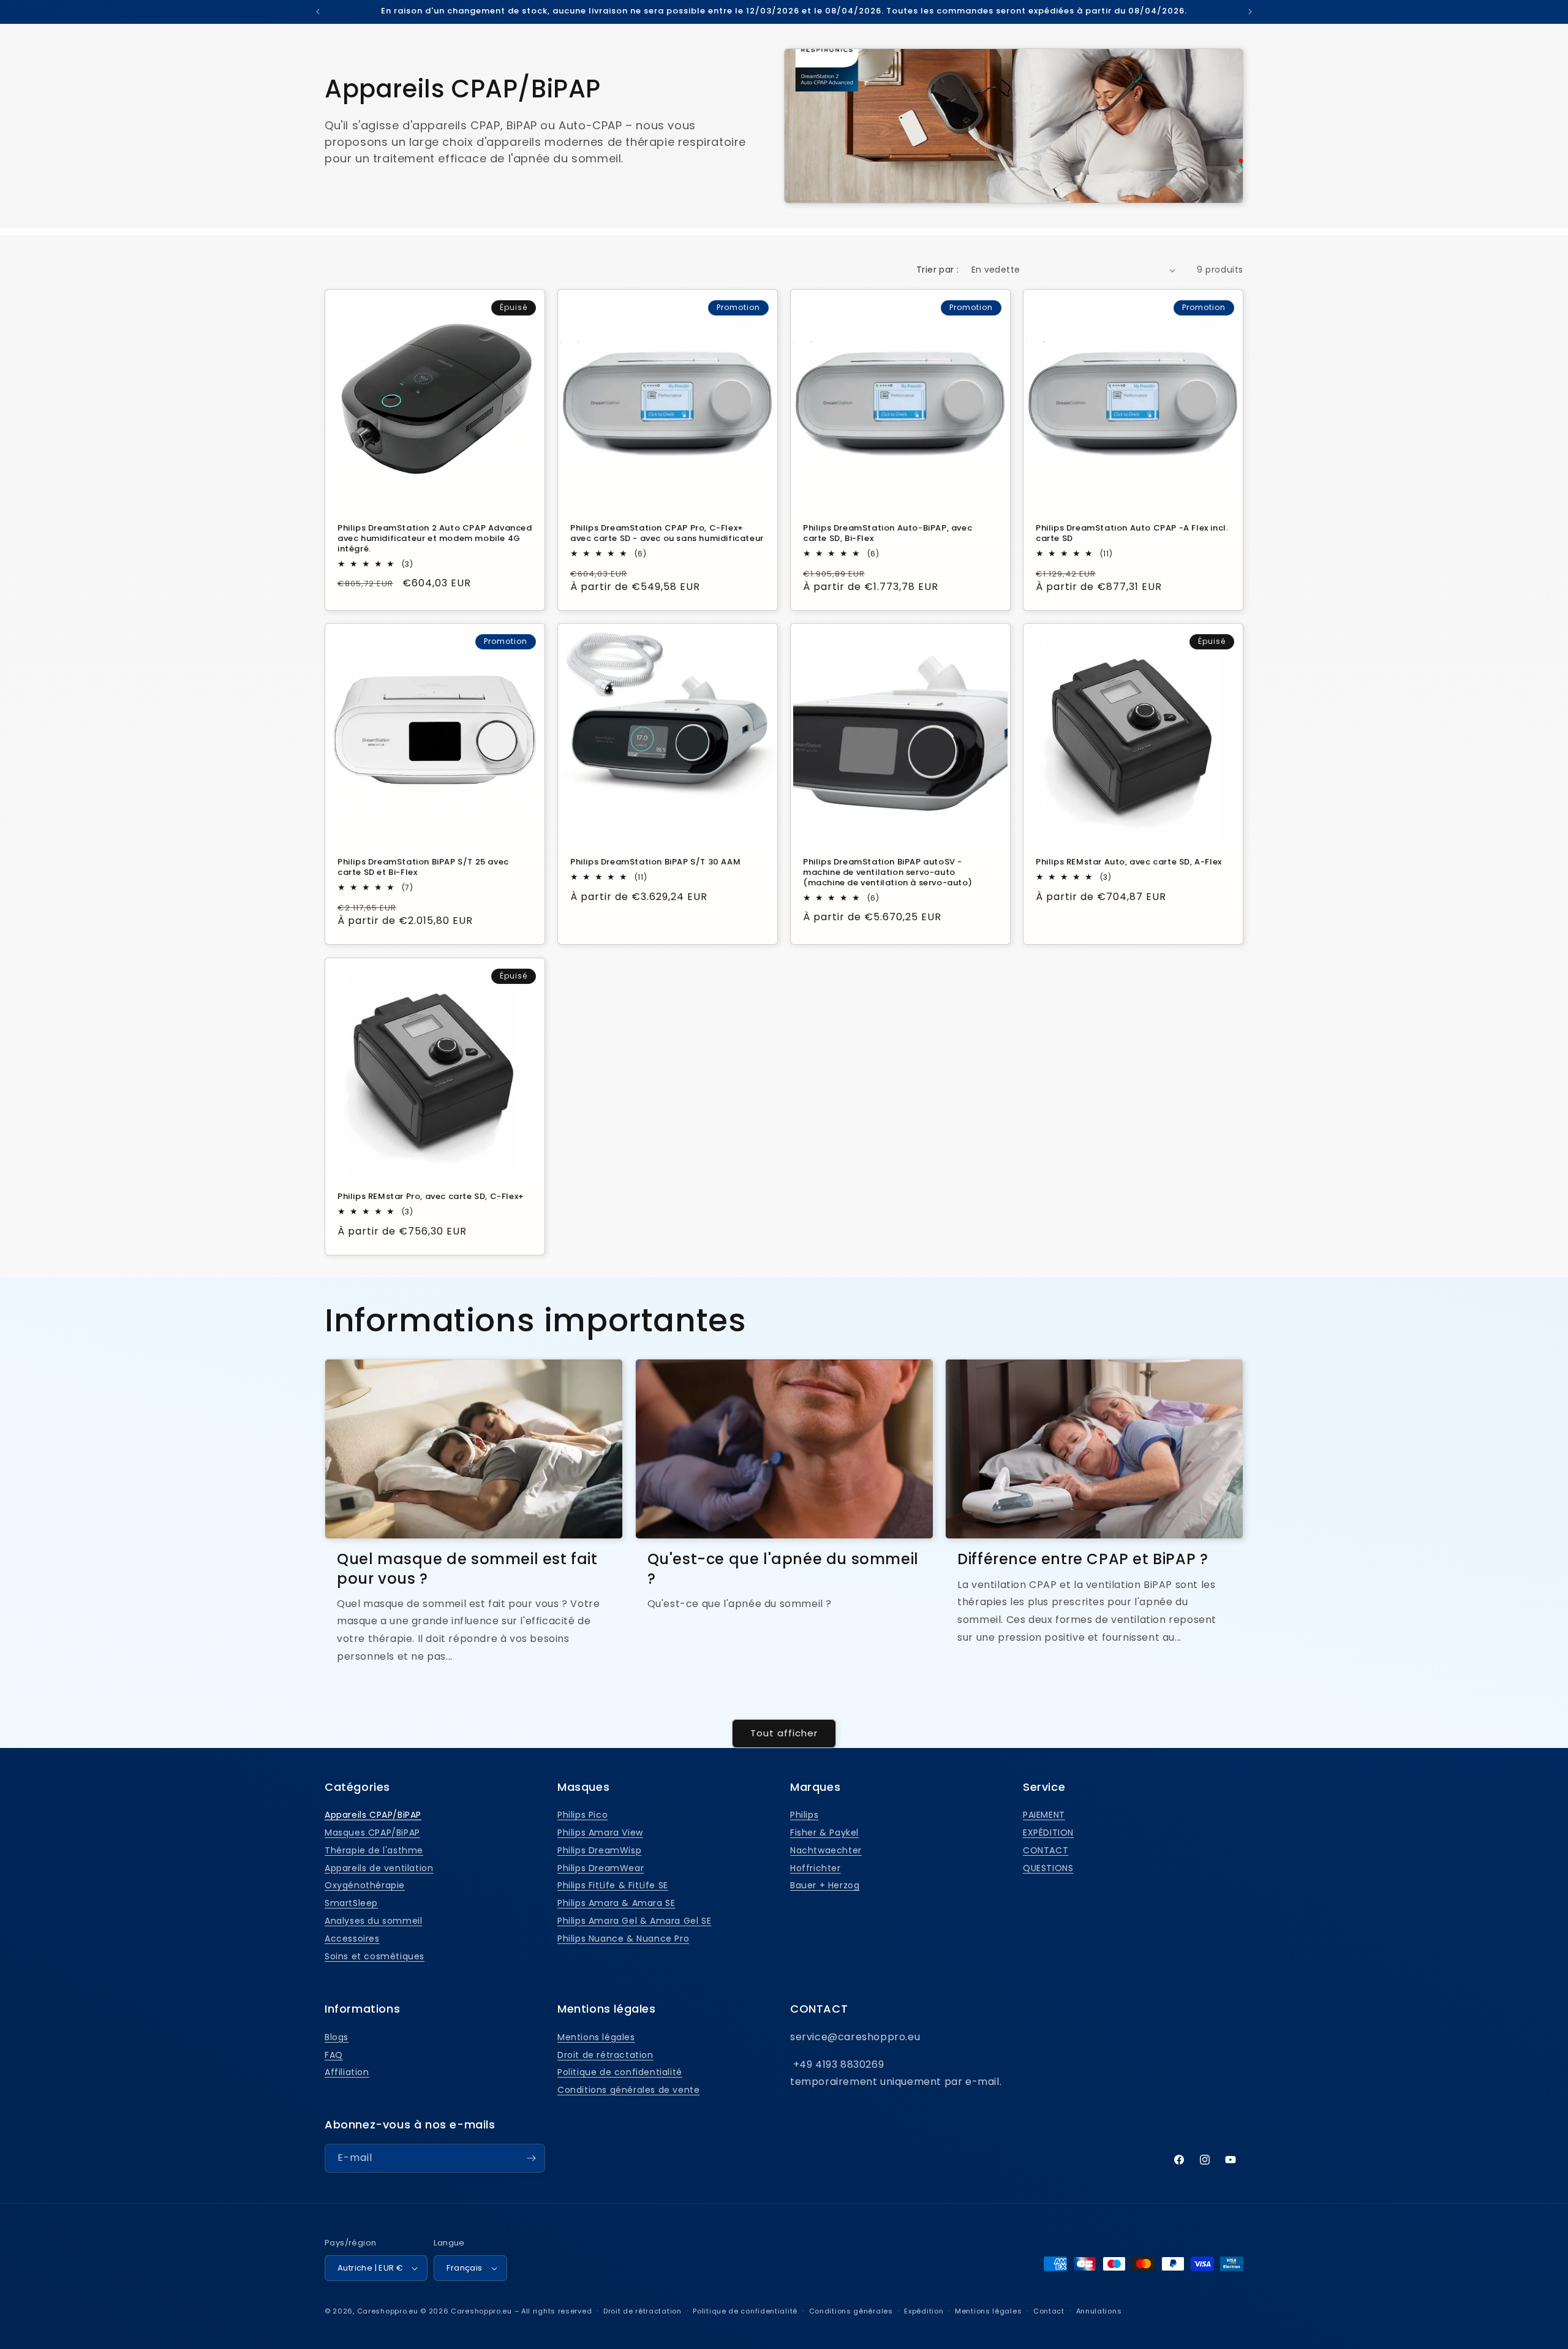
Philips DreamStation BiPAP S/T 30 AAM (655, 862)
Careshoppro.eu (388, 2311)
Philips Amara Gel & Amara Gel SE (634, 1921)
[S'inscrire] (531, 2158)
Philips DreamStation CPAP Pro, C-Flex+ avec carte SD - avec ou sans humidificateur (667, 534)
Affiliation (347, 2072)
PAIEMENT (1044, 1815)
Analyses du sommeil (373, 1921)
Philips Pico (582, 1815)
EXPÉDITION (1048, 1833)
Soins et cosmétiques (375, 1956)
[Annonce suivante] (1250, 12)
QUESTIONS (1048, 1868)
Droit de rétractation (605, 2055)
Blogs (337, 2037)
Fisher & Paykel (824, 1833)
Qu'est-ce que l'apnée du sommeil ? (783, 1568)
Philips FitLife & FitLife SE (613, 1885)
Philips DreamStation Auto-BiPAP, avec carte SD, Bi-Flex (888, 534)
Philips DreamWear (601, 1868)
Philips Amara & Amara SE (616, 1903)
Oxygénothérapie (365, 1885)
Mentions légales (596, 2037)
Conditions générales (851, 2311)
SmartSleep (351, 1903)
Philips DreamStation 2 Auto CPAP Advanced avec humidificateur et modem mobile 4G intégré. (435, 539)
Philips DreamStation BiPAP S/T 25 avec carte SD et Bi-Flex (423, 868)
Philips (804, 1815)
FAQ (334, 2055)
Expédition (924, 2311)
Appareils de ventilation (379, 1868)
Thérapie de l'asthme (374, 1850)
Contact (1049, 2311)
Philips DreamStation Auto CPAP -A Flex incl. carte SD (1132, 534)
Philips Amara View (600, 1833)
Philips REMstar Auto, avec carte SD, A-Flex (1129, 862)
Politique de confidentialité (620, 2072)
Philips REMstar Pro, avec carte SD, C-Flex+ (431, 1197)
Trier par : (937, 270)
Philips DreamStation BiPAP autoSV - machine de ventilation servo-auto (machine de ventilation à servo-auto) (888, 873)
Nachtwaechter (826, 1850)
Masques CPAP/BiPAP (372, 1833)
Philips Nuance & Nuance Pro (623, 1939)
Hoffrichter (816, 1868)
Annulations (1099, 2311)
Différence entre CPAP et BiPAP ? (1083, 1559)
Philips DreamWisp (599, 1850)
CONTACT (1046, 1850)
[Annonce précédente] (318, 12)
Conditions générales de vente (628, 2090)
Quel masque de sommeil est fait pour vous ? (467, 1568)
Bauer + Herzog (825, 1885)
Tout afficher (784, 1733)
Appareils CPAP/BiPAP (373, 1815)
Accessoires (352, 1939)
